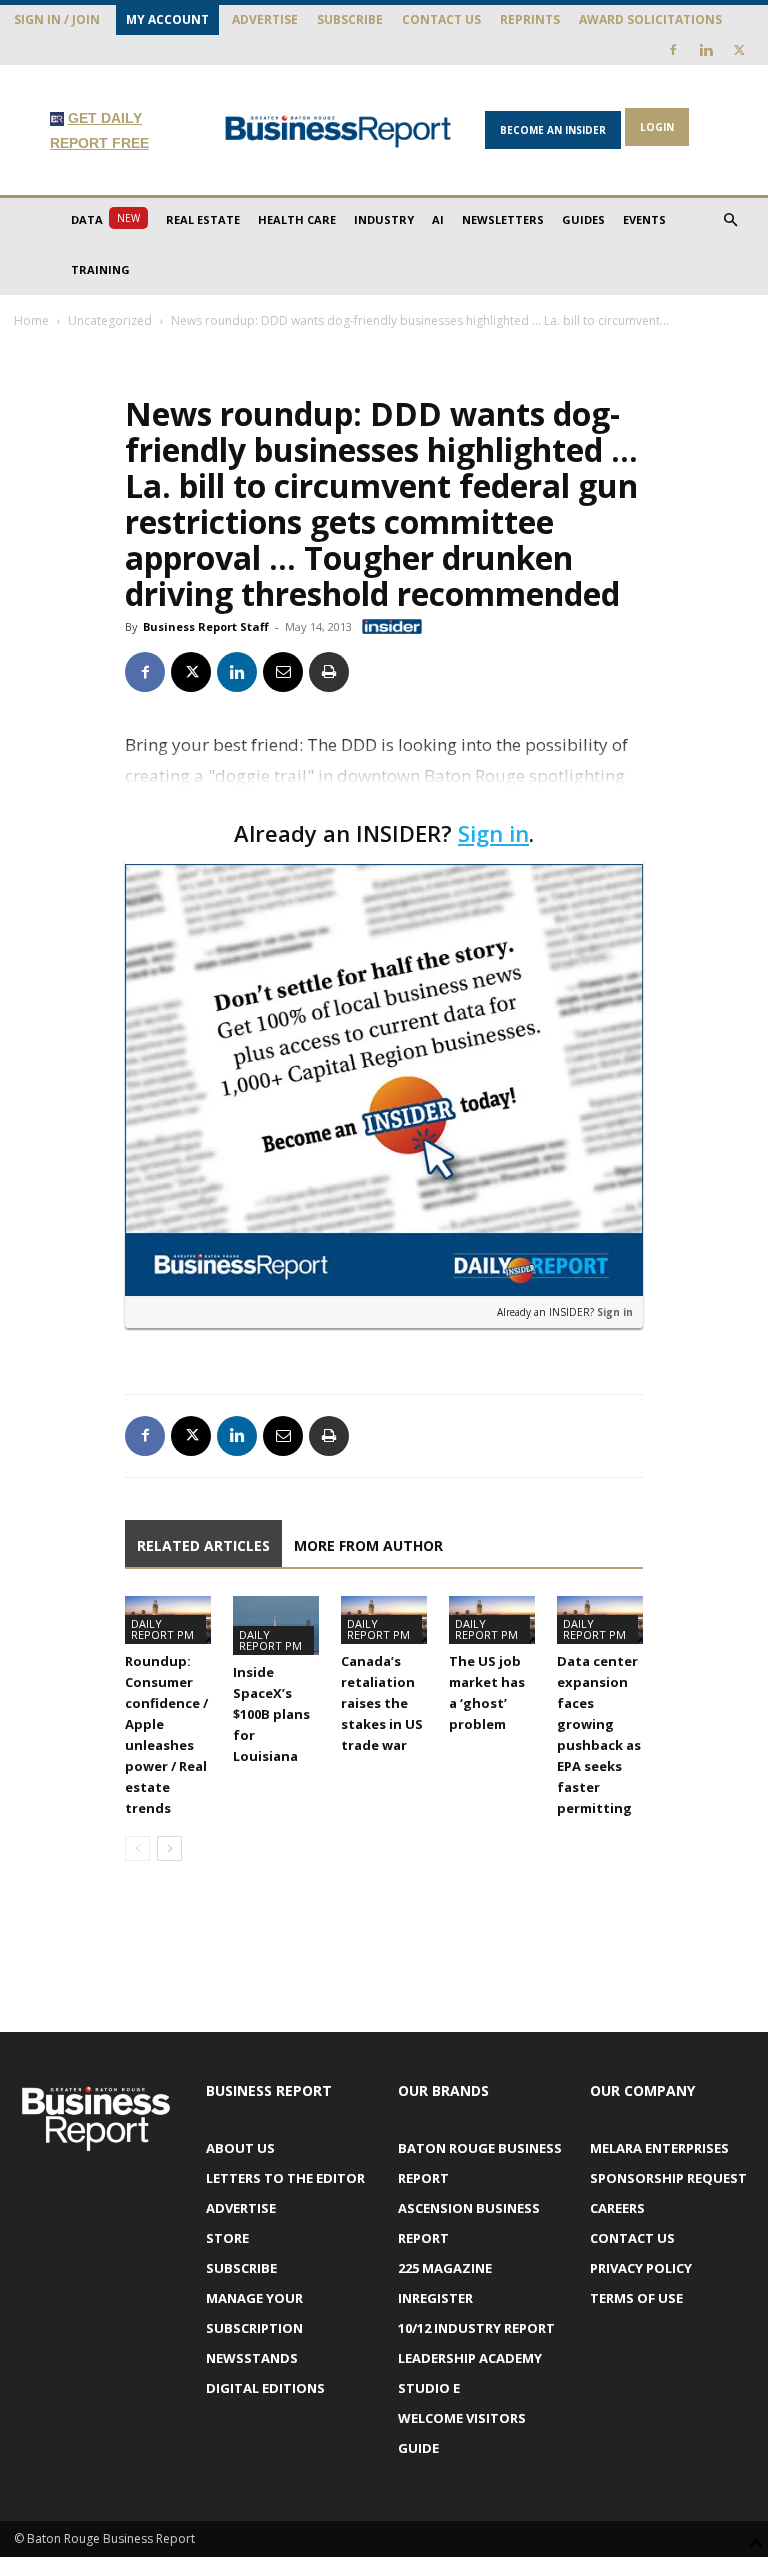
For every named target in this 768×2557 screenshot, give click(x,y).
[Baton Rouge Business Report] (338, 131)
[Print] (329, 672)
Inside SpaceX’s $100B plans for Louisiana (271, 1714)
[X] (739, 50)
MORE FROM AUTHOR (368, 1545)
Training (100, 269)
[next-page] (169, 1848)
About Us (240, 2148)
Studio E (429, 2388)
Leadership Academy (470, 2358)
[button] (730, 220)
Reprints (530, 19)
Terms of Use (636, 2298)
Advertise (265, 19)
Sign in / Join (57, 19)
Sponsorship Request (668, 2178)
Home (31, 320)
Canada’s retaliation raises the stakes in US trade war (382, 1703)
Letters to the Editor (285, 2178)
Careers (617, 2208)
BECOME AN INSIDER (553, 130)
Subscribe (350, 19)
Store (227, 2238)
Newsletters (503, 219)
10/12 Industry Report (476, 2328)
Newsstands (252, 2358)
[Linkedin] (706, 50)
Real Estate (203, 219)
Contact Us (441, 19)
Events (644, 219)
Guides (583, 219)
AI (438, 219)
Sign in (493, 833)
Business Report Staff (206, 626)
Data (105, 219)
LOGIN (657, 127)
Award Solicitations (650, 19)
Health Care (297, 219)
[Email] (283, 672)
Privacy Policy (641, 2268)
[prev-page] (137, 1848)
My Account (167, 19)
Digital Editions (265, 2388)
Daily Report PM (162, 1629)
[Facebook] (673, 50)
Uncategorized (110, 320)
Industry (384, 219)
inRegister (435, 2298)
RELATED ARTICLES (203, 1545)
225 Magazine (445, 2268)
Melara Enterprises (659, 2148)
